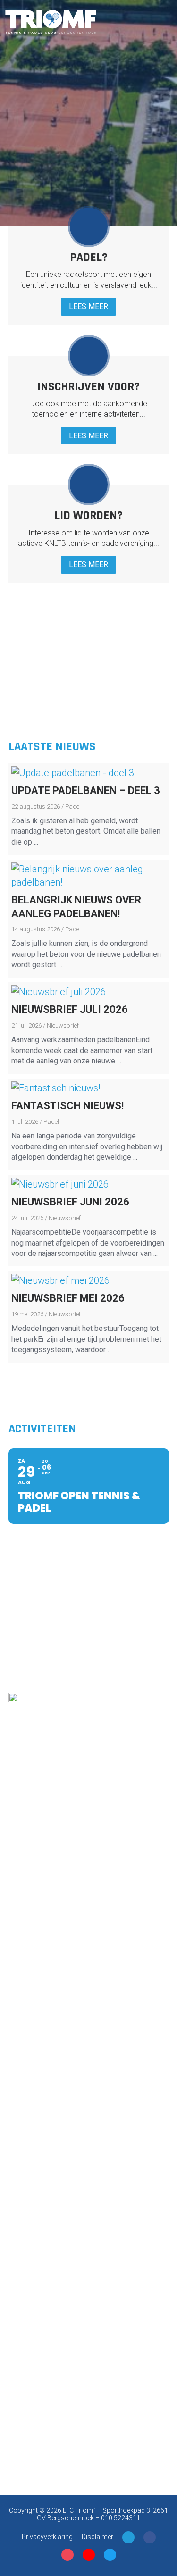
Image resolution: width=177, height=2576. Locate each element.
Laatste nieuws (52, 747)
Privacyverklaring (47, 2537)
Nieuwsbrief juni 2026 (70, 1202)
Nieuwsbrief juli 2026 (70, 1009)
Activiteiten (42, 1429)
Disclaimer (97, 2537)
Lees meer (88, 306)
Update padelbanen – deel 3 (86, 790)
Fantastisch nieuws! (67, 1106)
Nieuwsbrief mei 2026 (68, 1298)
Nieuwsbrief (63, 1025)
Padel (73, 807)
